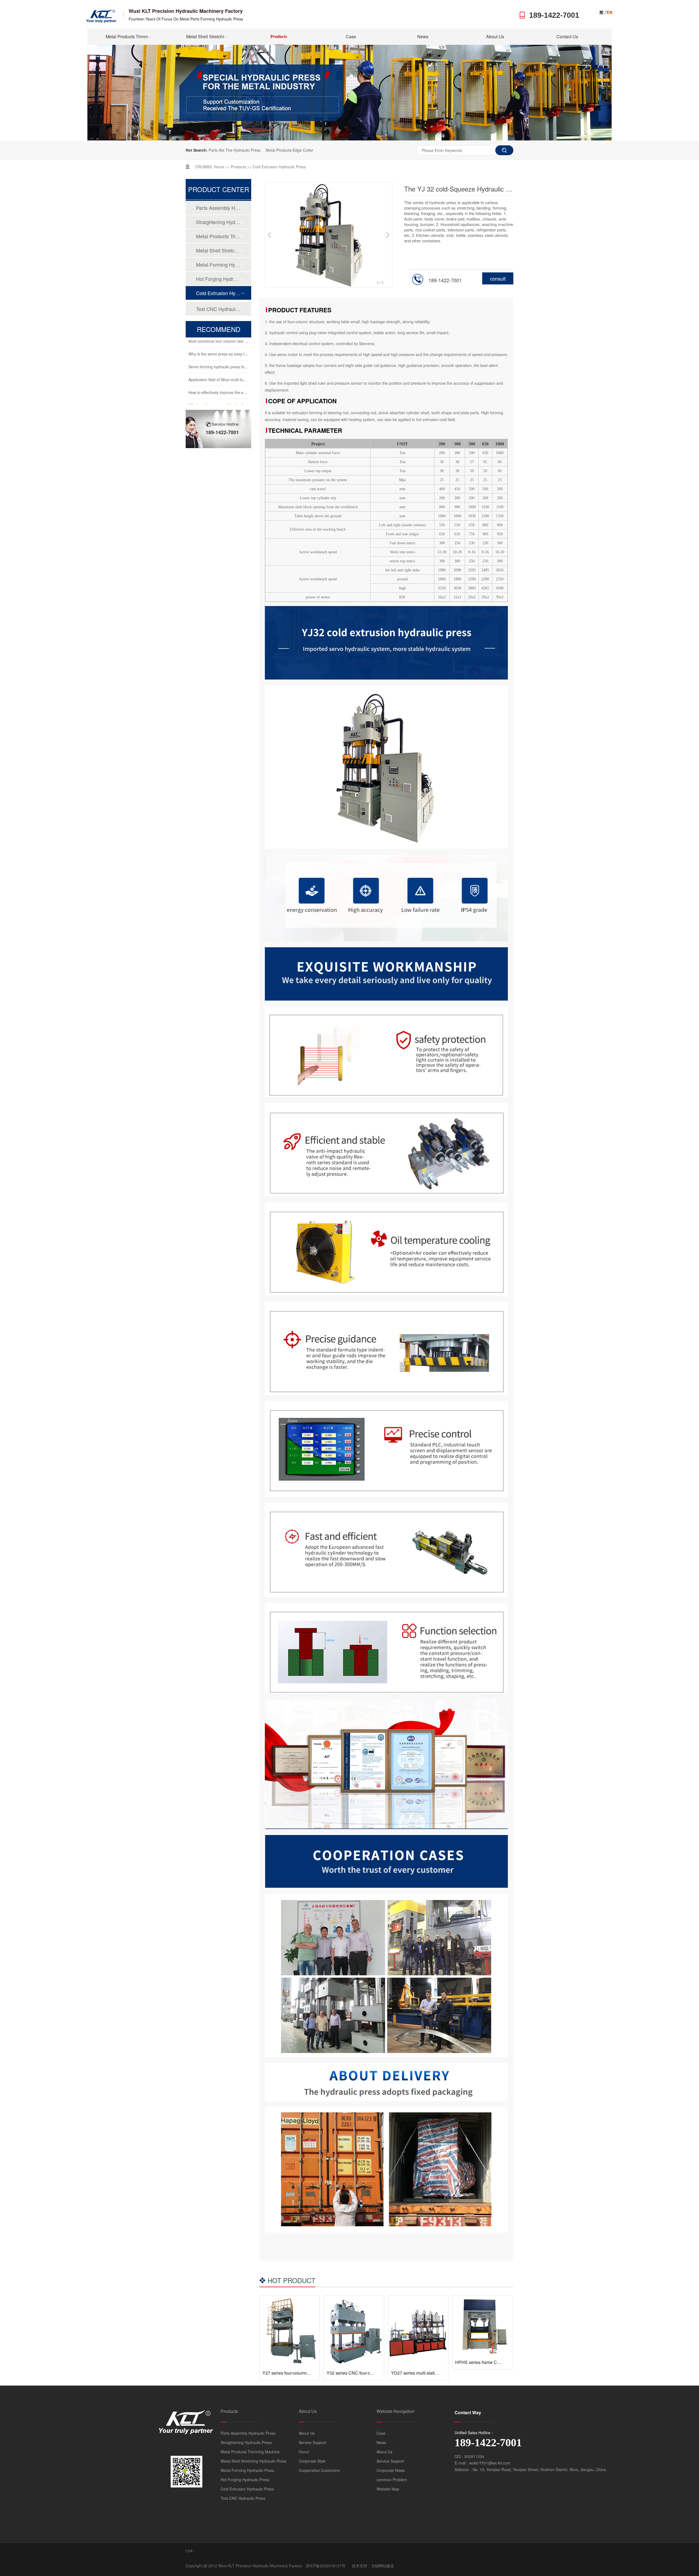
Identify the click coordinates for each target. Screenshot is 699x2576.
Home (219, 167)
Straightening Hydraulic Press (218, 222)
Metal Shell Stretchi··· (207, 36)
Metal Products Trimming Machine (218, 236)
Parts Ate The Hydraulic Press (235, 150)
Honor (304, 2452)
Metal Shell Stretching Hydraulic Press (218, 250)
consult (498, 278)
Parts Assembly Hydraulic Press (218, 208)
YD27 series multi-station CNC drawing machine (438, 2373)
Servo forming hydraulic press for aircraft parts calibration (238, 350)
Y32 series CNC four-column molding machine (371, 2373)
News (423, 36)
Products (279, 36)
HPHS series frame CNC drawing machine (497, 2362)
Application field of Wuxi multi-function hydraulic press (235, 363)
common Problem (392, 2480)
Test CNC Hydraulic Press (218, 309)
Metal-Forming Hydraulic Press (218, 264)
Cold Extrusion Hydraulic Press (279, 167)
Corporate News (391, 2470)
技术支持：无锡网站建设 (373, 2566)
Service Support (313, 2442)
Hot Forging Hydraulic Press (218, 279)
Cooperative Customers (319, 2470)
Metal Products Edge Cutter (290, 150)
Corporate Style (312, 2461)
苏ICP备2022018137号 (326, 2566)
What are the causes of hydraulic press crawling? (231, 388)
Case (351, 36)
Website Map (388, 2489)
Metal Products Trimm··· (128, 36)
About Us (495, 36)
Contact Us (567, 36)
